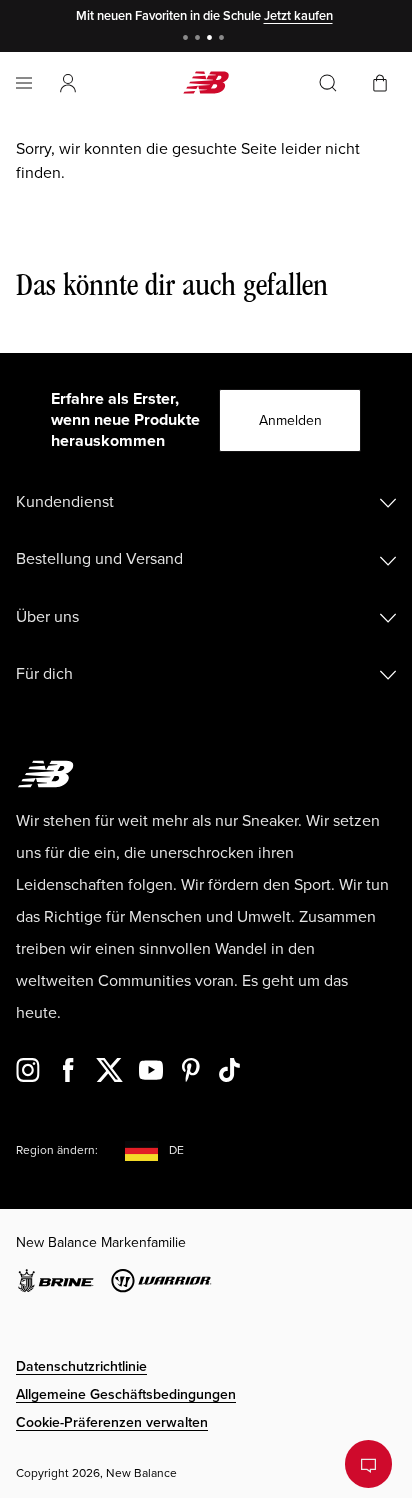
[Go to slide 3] (212, 39)
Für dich (44, 674)
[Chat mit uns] (368, 1464)
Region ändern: (57, 1150)
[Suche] (328, 83)
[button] (68, 83)
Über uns (47, 617)
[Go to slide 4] (224, 39)
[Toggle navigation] (24, 83)
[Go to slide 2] (200, 39)
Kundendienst (65, 502)
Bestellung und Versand (99, 559)
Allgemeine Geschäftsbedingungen (126, 1394)
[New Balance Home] (206, 82)
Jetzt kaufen (298, 16)
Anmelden (290, 420)
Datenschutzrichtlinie (81, 1366)
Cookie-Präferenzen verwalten (112, 1422)
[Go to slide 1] (188, 39)
